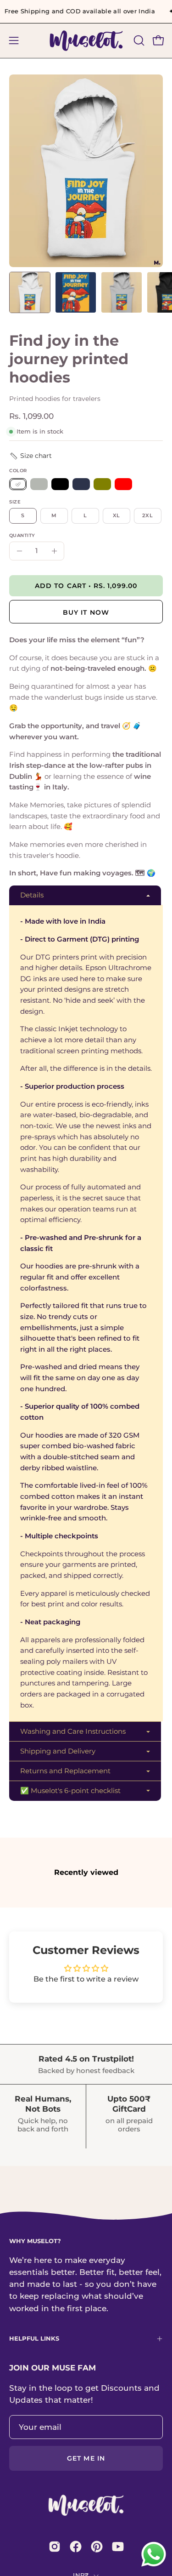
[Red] (123, 484)
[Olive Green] (102, 484)
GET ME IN (86, 2458)
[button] (138, 40)
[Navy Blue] (81, 484)
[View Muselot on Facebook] (76, 2547)
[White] (18, 484)
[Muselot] (86, 41)
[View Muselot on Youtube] (118, 2547)
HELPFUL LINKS (34, 2339)
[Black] (60, 484)
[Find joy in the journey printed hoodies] (30, 292)
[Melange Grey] (39, 484)
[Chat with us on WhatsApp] (154, 2566)
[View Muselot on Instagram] (55, 2547)
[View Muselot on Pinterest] (97, 2547)
